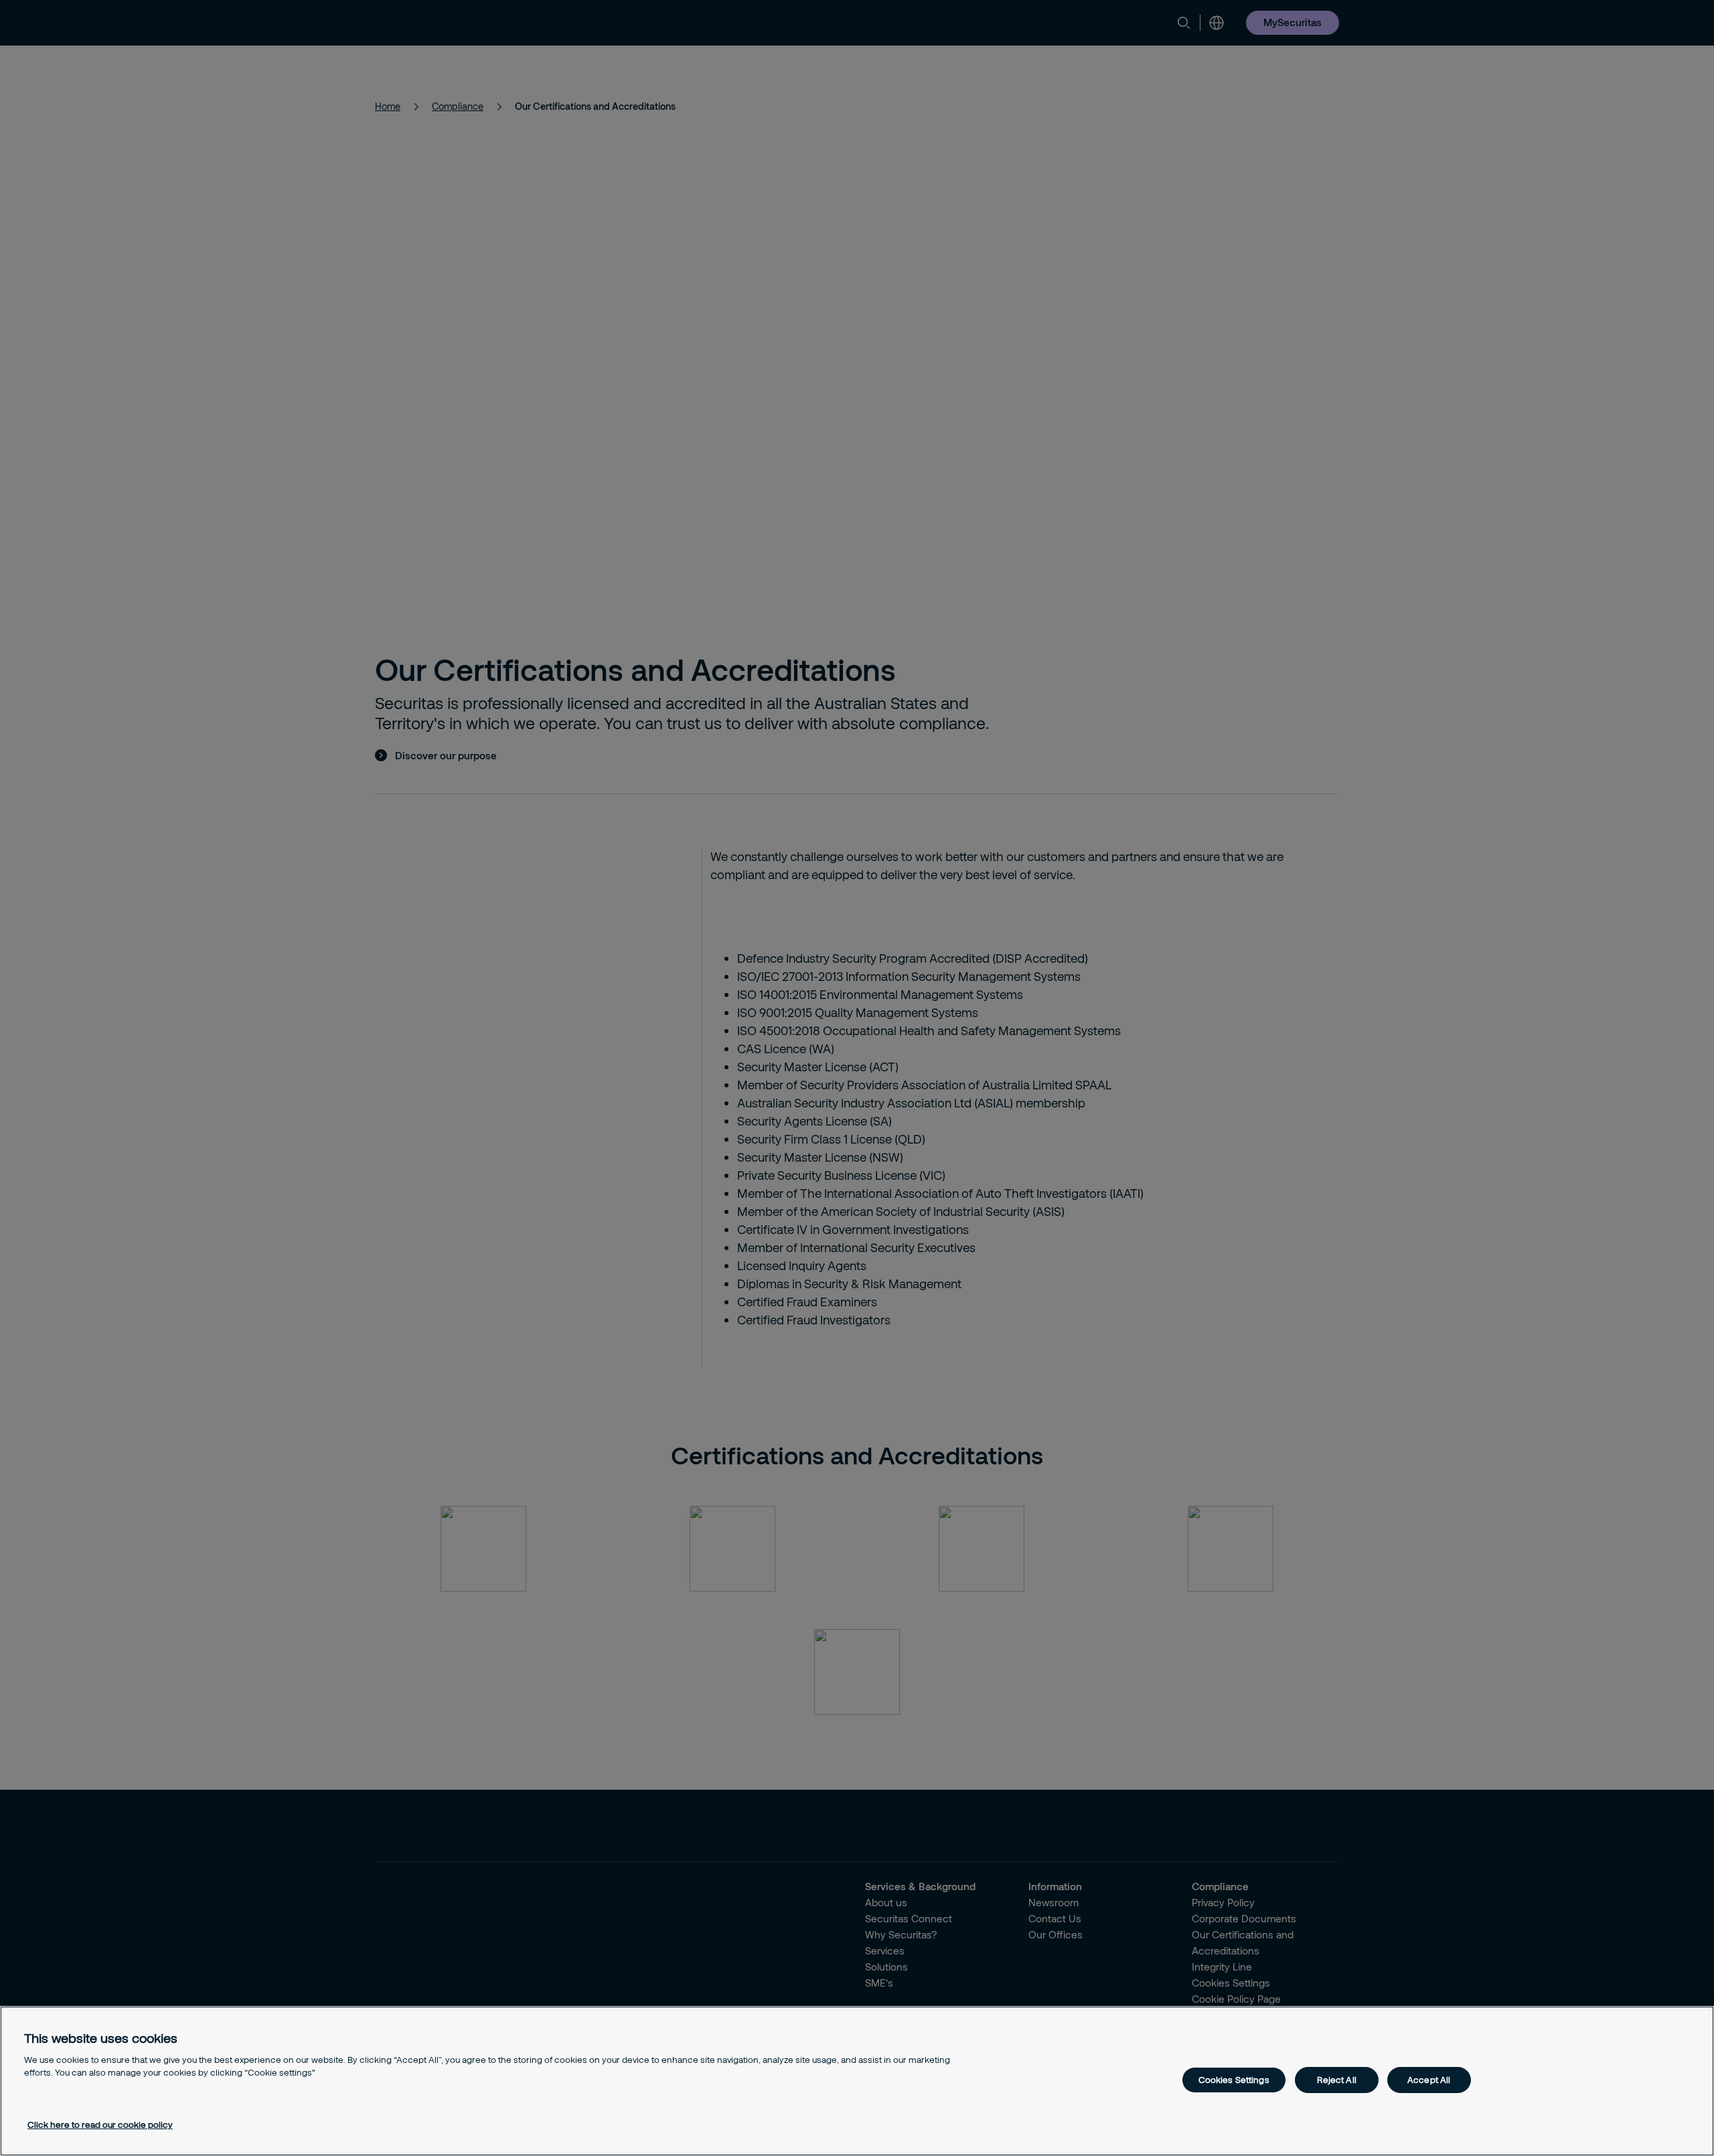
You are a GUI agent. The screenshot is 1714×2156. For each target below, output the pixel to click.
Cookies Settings (1234, 2080)
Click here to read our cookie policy (100, 2125)
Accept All (1429, 2080)
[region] (857, 2081)
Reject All (1337, 2080)
